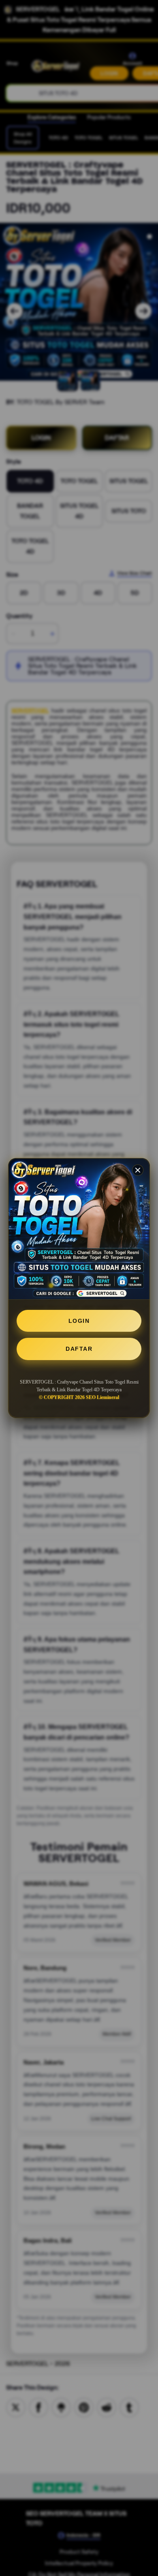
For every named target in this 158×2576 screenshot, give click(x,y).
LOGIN (79, 1321)
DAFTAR (79, 1349)
